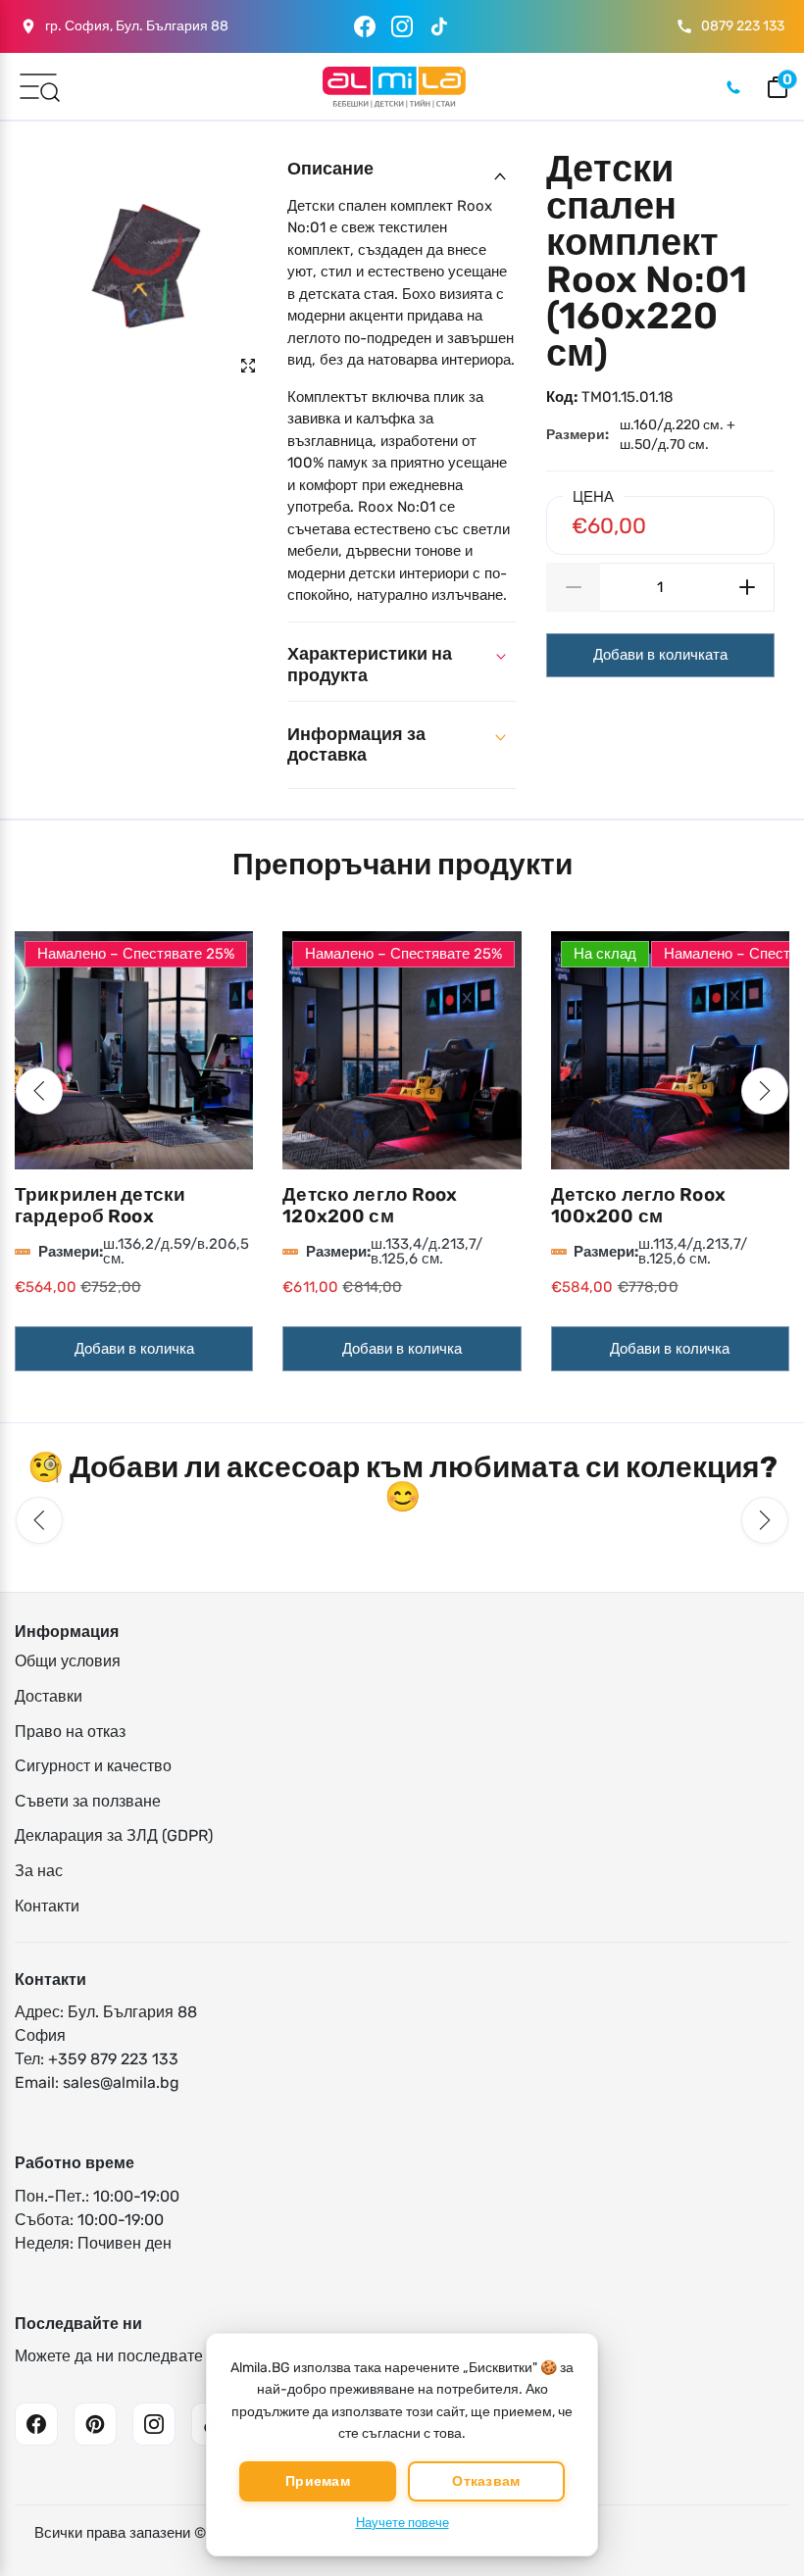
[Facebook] (365, 26)
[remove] (573, 587)
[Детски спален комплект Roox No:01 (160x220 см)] (144, 265)
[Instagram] (402, 26)
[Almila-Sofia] (394, 87)
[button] (39, 1091)
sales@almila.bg (121, 2082)
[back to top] (760, 2500)
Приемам (318, 2481)
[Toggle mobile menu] (38, 85)
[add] (748, 587)
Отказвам (486, 2481)
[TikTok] (439, 26)
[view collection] (134, 1050)
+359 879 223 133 (113, 2059)
